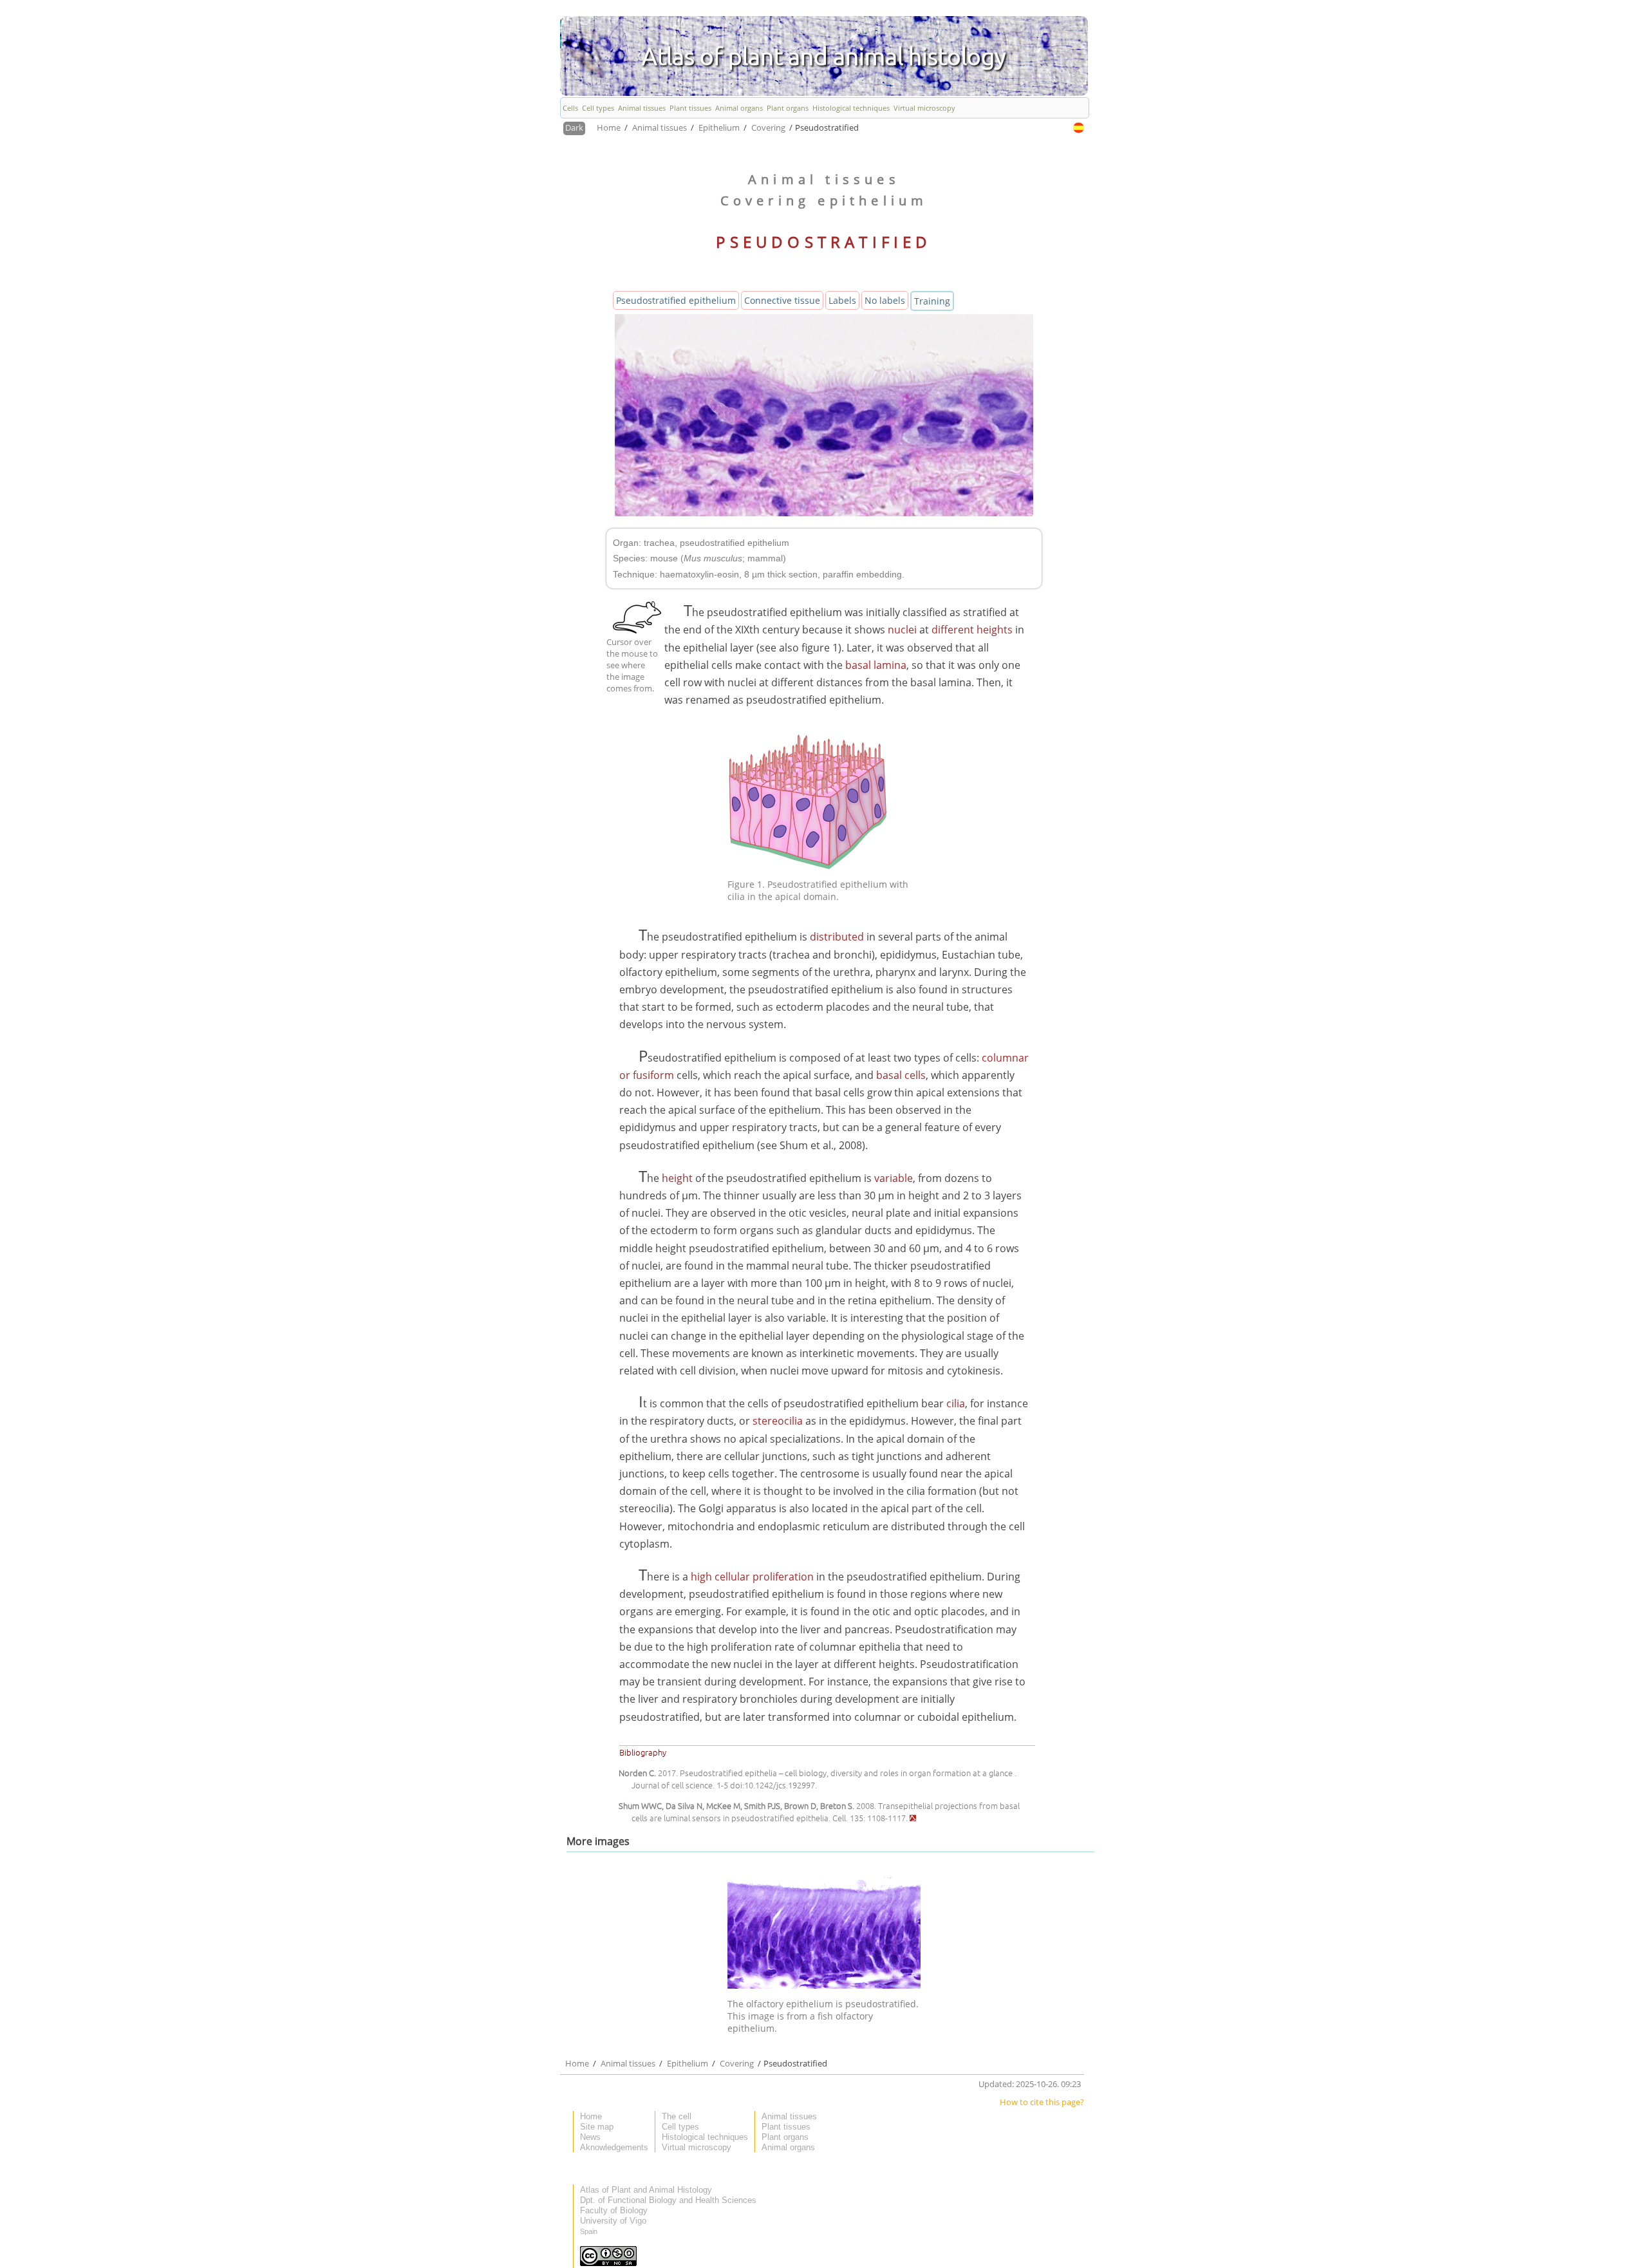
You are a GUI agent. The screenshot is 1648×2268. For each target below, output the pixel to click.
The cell (677, 2116)
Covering (769, 127)
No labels (885, 300)
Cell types (598, 108)
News (590, 2137)
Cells (570, 108)
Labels (842, 300)
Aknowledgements (614, 2147)
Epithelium (720, 127)
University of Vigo (613, 2221)
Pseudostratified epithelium (676, 300)
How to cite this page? (1042, 2102)
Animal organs (739, 108)
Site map (597, 2127)
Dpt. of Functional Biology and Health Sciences (668, 2200)
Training (932, 301)
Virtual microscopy (924, 108)
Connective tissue (782, 300)
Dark (574, 127)
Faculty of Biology (614, 2210)
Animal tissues (642, 108)
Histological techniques (851, 108)
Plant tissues (690, 108)
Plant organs (788, 108)
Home (610, 127)
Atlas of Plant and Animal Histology (646, 2190)
